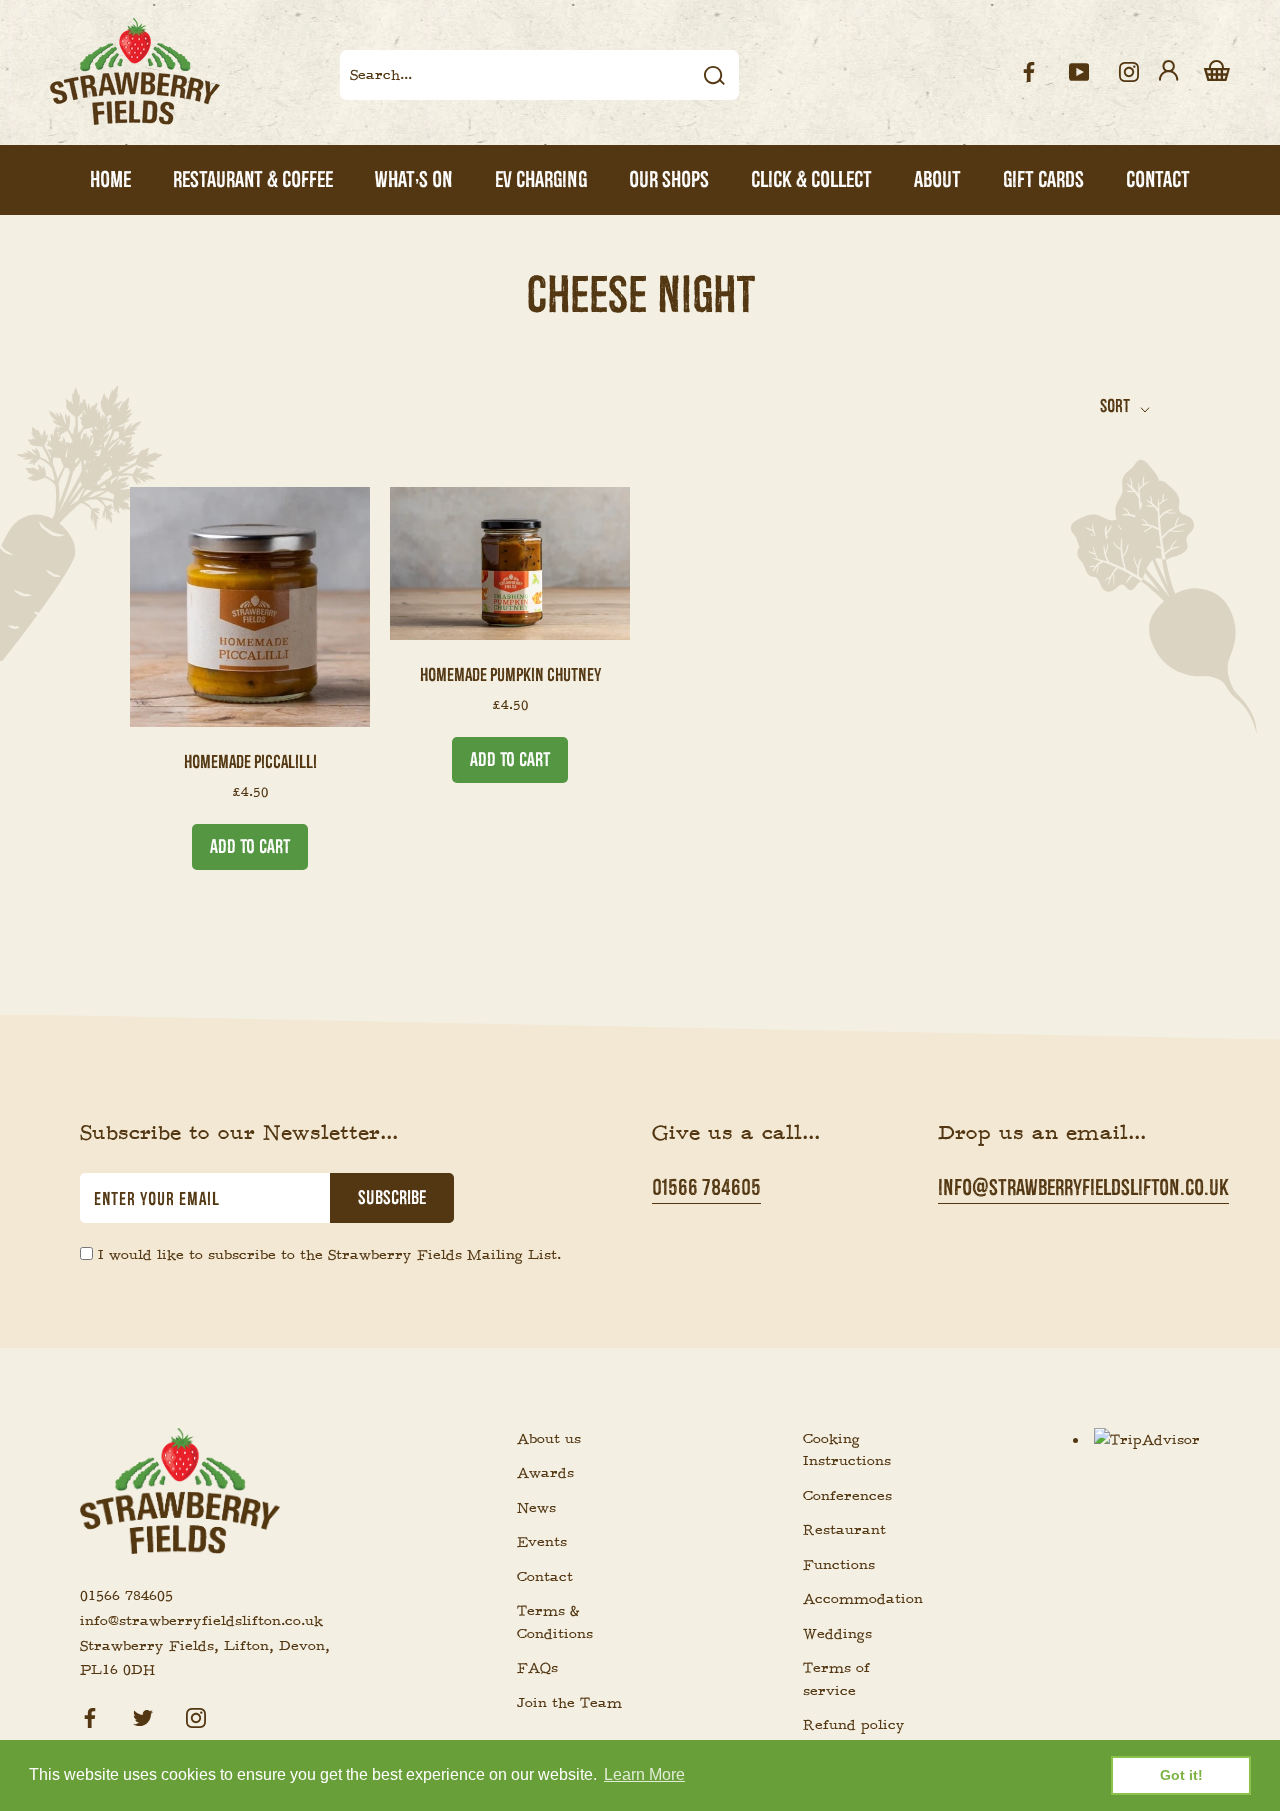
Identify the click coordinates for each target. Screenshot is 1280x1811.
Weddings (837, 1634)
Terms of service (836, 1679)
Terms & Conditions (555, 1622)
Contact (545, 1577)
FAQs (537, 1668)
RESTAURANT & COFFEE (253, 179)
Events (542, 1542)
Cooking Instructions (847, 1450)
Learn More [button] (644, 1774)
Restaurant (844, 1530)
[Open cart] (1217, 72)
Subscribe (392, 1198)
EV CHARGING (541, 179)
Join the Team (569, 1703)
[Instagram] (196, 1715)
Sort (1116, 405)
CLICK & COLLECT (811, 179)
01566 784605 (706, 1187)
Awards (545, 1473)
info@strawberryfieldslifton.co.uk (1083, 1187)
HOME (110, 179)
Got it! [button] (1181, 1775)
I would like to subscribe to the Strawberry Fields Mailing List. (329, 1255)
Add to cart (250, 847)
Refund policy (854, 1725)
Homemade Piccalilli (250, 761)
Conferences (847, 1496)
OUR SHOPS (669, 179)
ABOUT (937, 179)
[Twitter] (143, 1715)
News (536, 1508)
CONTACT (1158, 179)
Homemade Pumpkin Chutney (510, 674)
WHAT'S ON (414, 179)
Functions (839, 1565)
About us (549, 1439)
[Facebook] (90, 1715)
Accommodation (858, 1599)
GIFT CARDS (1043, 179)
